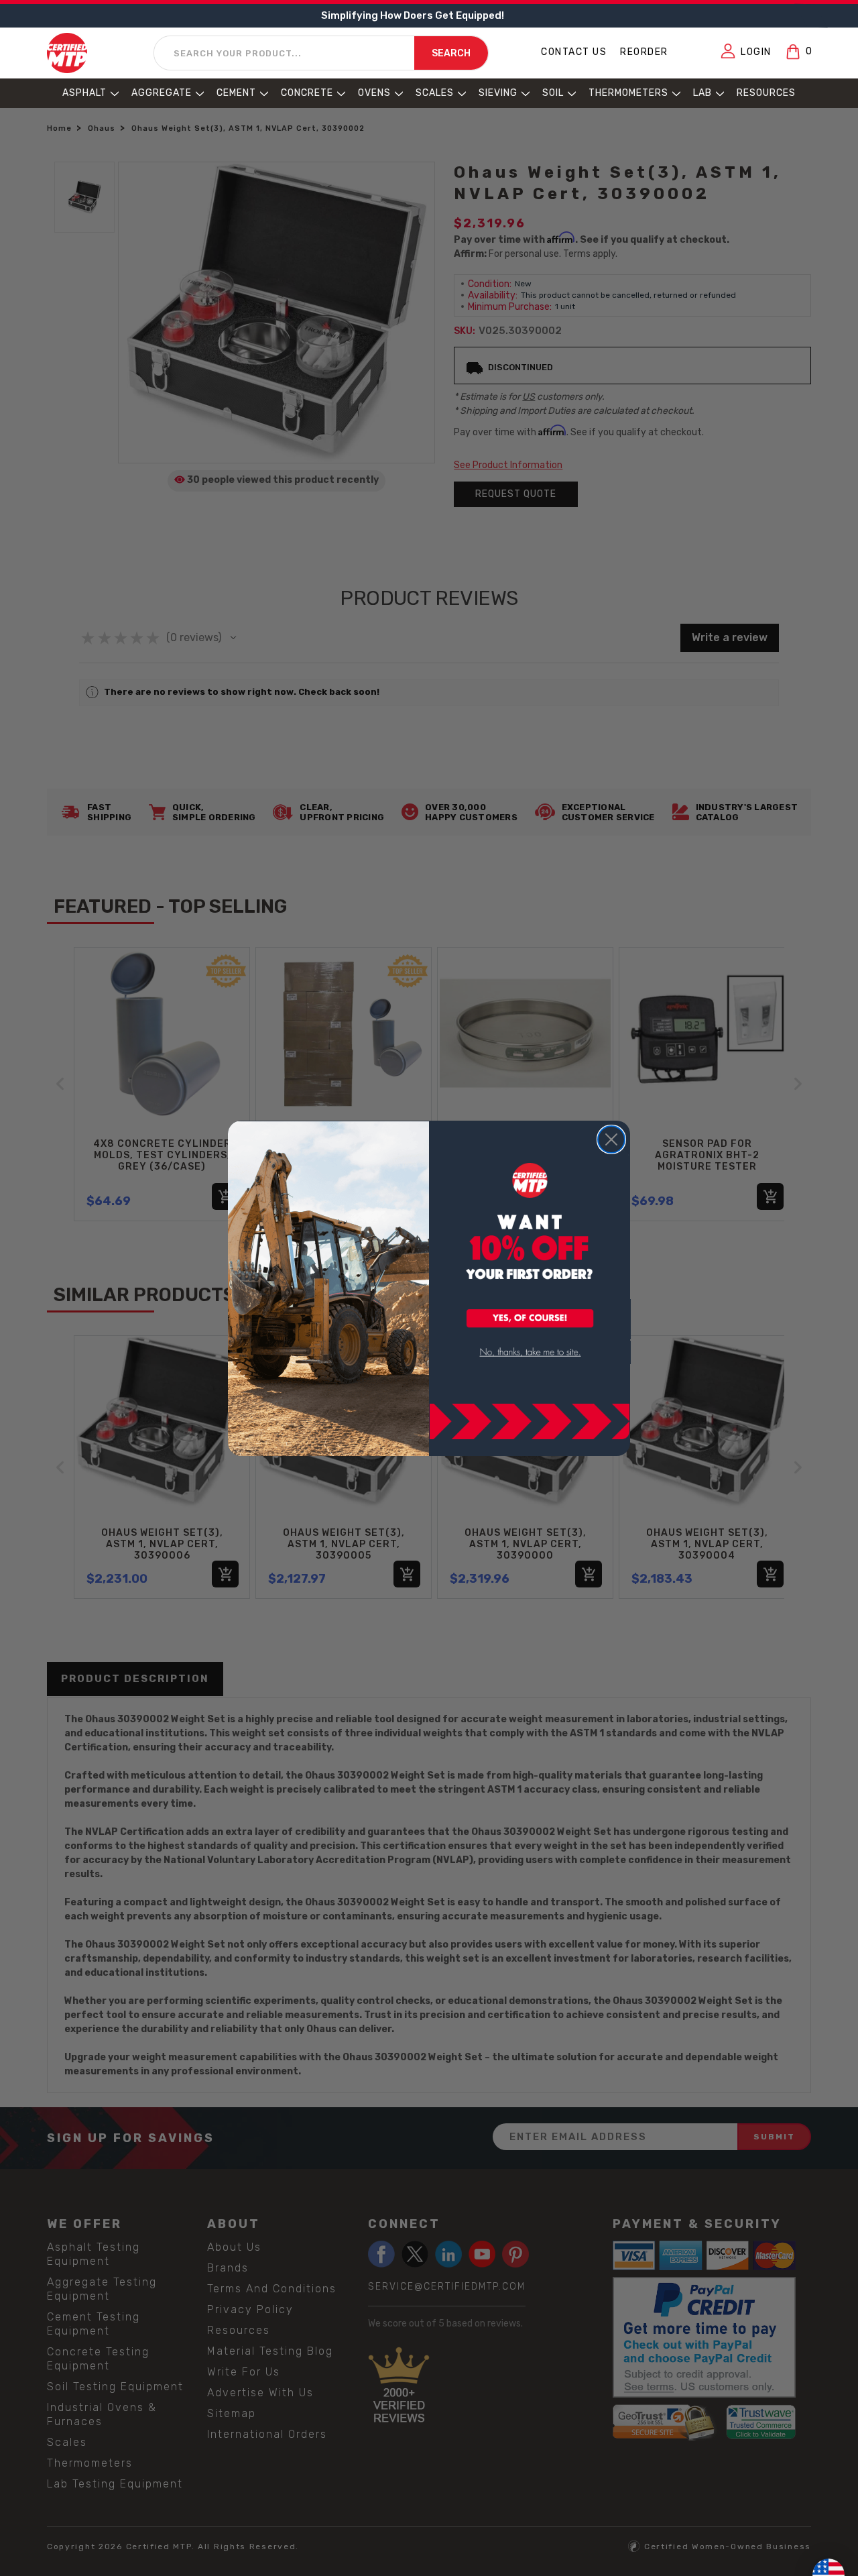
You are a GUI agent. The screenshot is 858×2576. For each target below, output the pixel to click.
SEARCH (451, 54)
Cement (236, 93)
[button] (530, 1319)
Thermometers (628, 93)
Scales (435, 93)
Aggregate (162, 93)
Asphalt (84, 93)
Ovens (374, 93)
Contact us (574, 52)
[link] (530, 1352)
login (756, 52)
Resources (766, 93)
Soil (553, 93)
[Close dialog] (611, 1139)
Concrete (307, 93)
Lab (702, 93)
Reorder (644, 52)
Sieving (498, 93)
